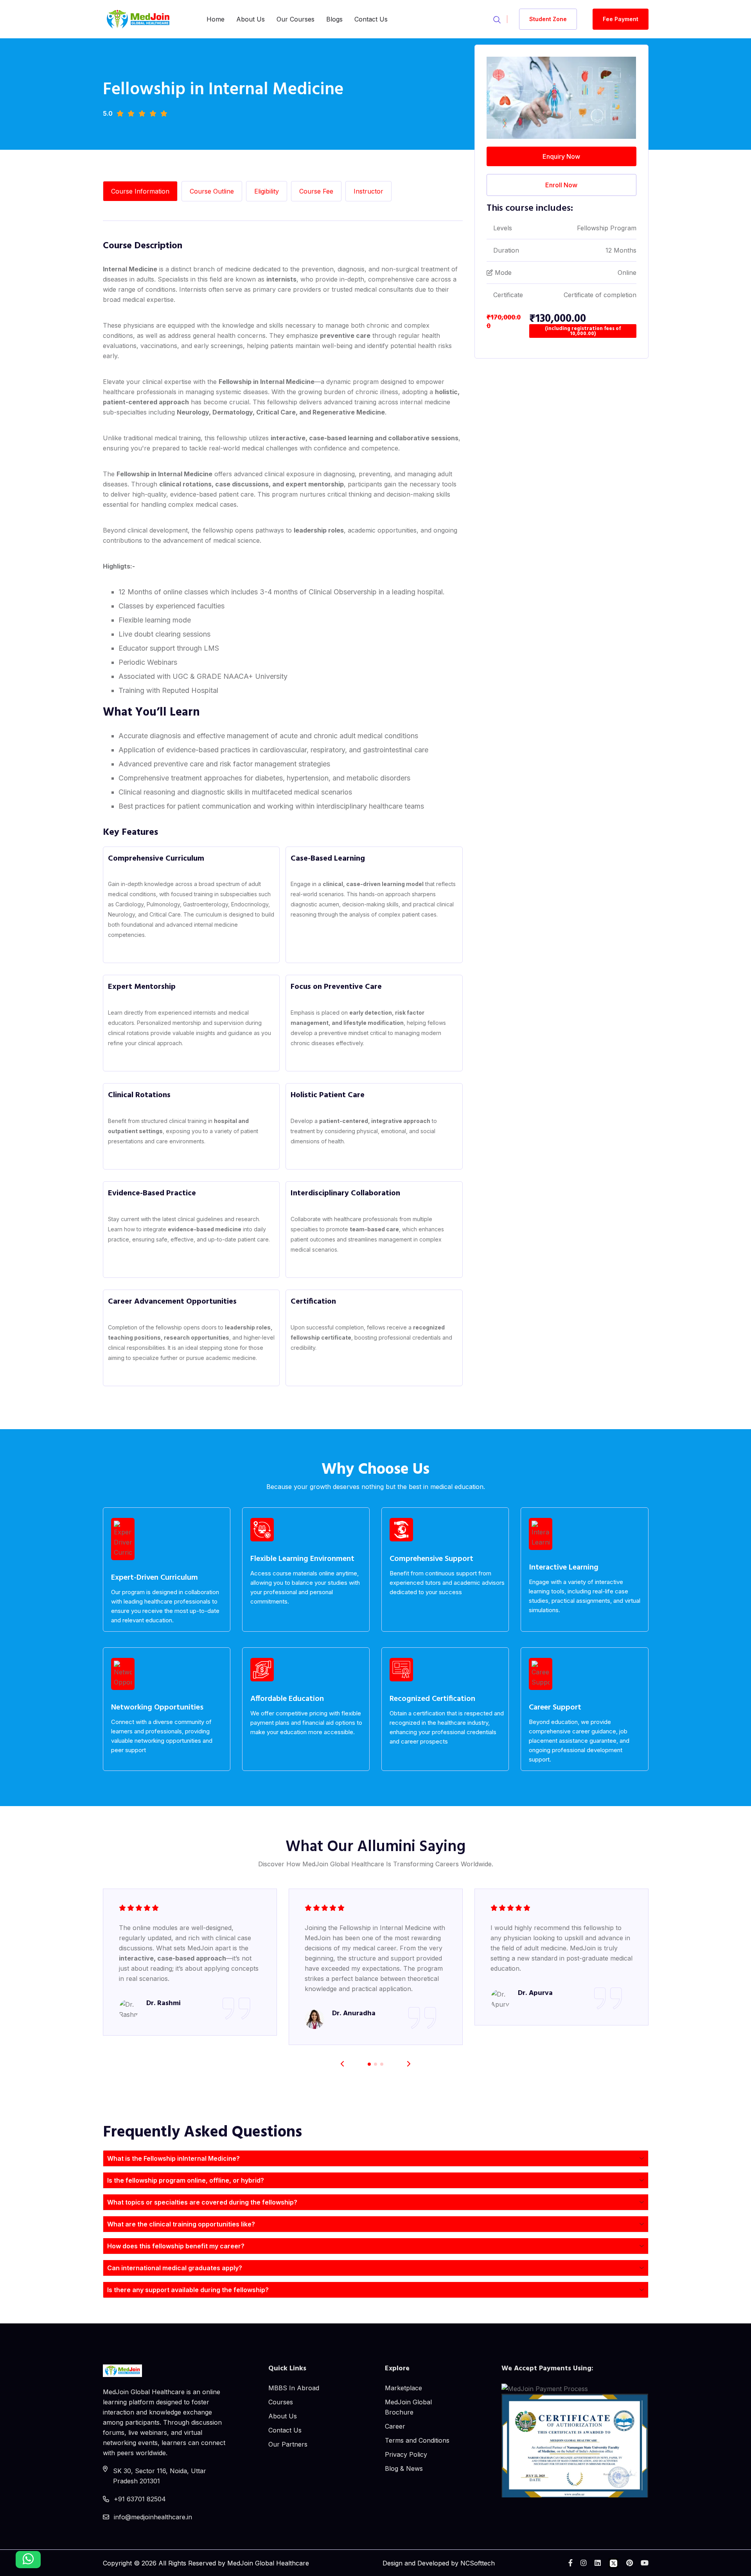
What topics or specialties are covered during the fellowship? (202, 2202)
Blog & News (404, 2468)
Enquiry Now (561, 156)
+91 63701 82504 (140, 2499)
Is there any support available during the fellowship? (188, 2290)
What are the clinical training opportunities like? (181, 2224)
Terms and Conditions (417, 2440)
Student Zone (548, 19)
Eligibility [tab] (267, 191)
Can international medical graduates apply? (175, 2268)
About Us (251, 19)
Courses (281, 2402)
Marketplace (403, 2388)
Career (395, 2426)
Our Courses (296, 19)
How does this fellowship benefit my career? (176, 2246)
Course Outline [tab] (212, 191)
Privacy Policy (406, 2454)
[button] (409, 2064)
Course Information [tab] (140, 191)
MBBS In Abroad (294, 2388)
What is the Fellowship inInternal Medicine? (173, 2158)
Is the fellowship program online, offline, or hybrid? (186, 2180)
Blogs (334, 19)
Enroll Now (561, 185)
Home (216, 19)
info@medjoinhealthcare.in (153, 2517)
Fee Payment (621, 19)
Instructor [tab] (368, 191)
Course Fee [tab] (316, 191)
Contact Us (371, 19)
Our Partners (288, 2444)
